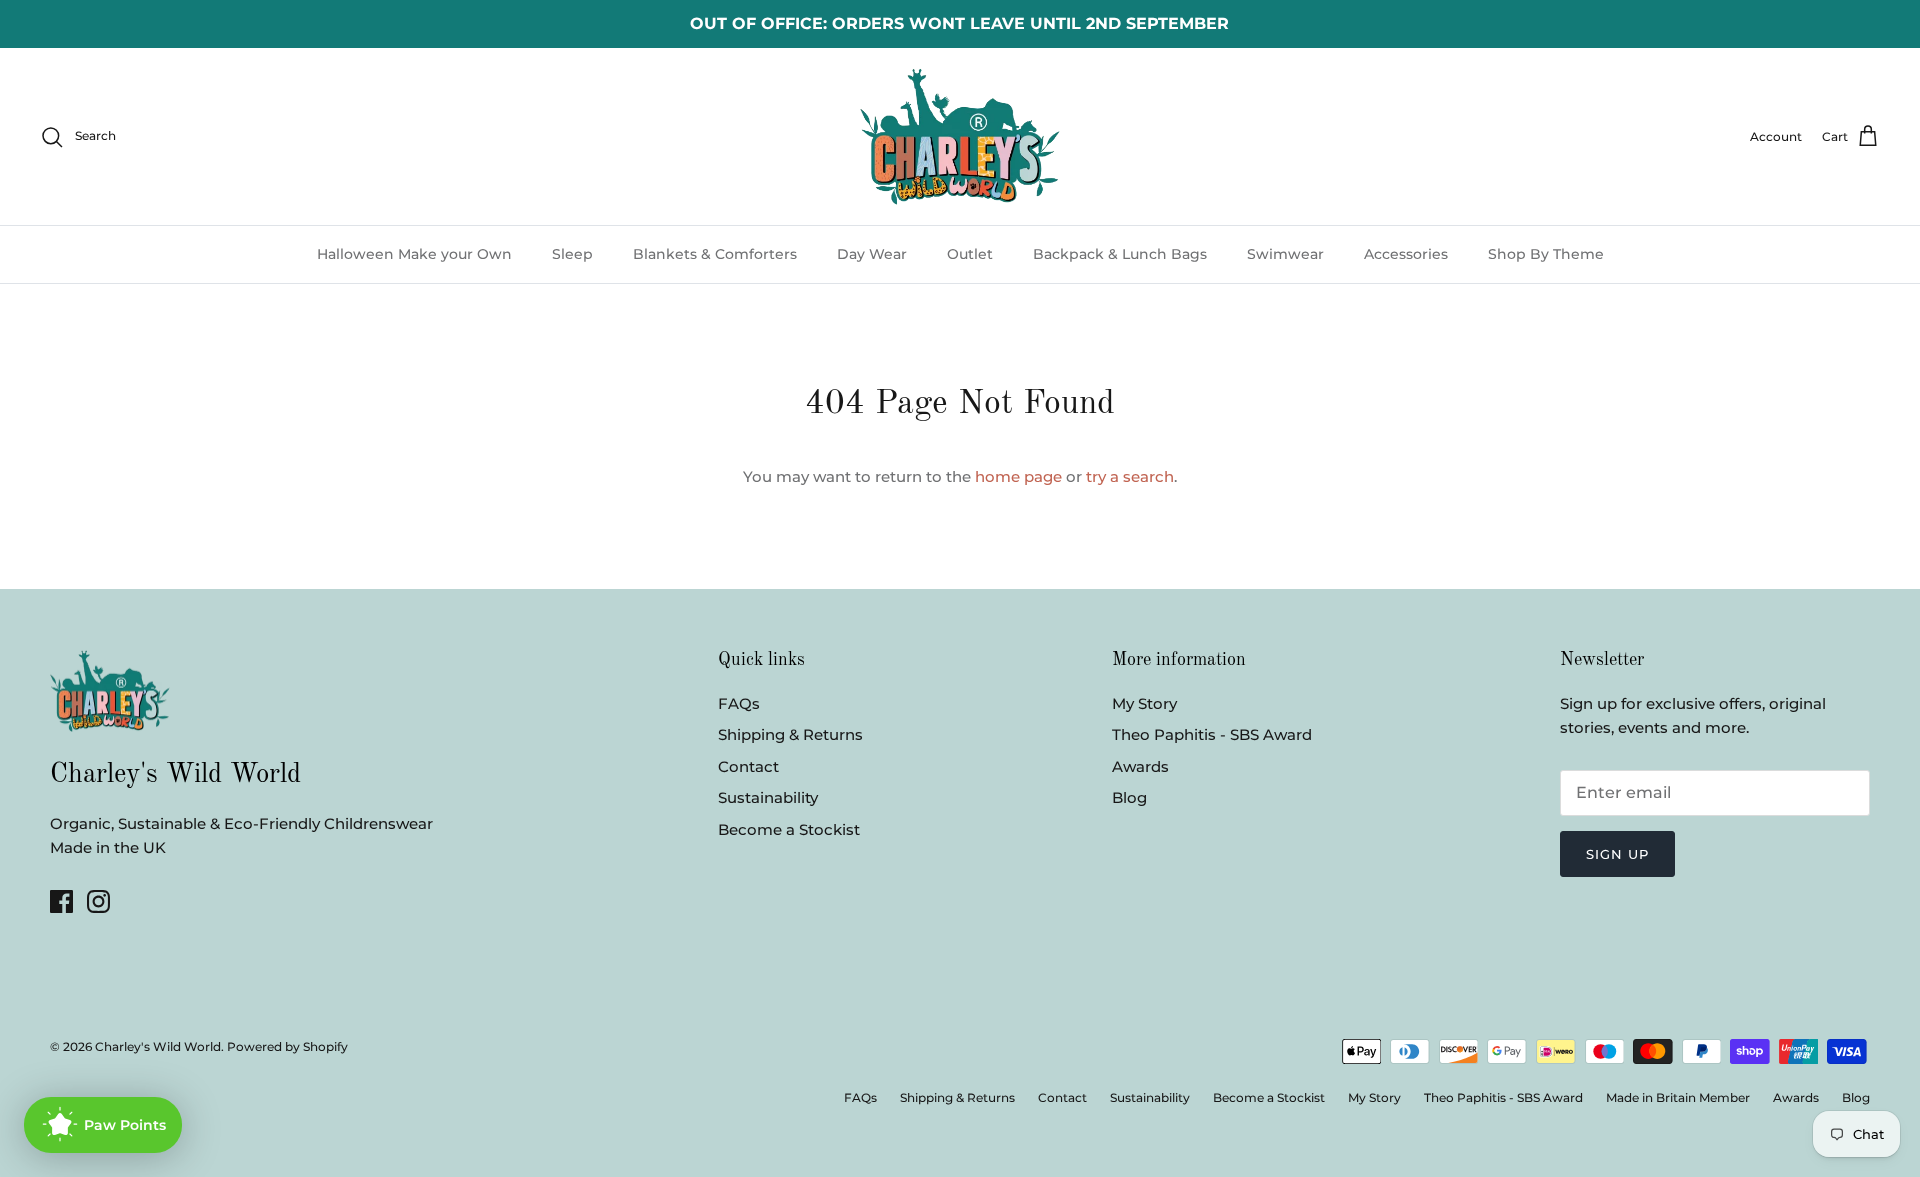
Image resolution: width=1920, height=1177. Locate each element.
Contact (748, 766)
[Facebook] (61, 901)
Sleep (572, 254)
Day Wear (872, 254)
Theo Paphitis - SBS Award (1212, 734)
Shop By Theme (1546, 254)
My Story (1144, 703)
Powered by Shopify (287, 1046)
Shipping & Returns (790, 734)
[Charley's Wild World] (960, 136)
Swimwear (1285, 254)
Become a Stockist (789, 829)
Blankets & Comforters (715, 254)
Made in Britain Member (1678, 1097)
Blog (1129, 797)
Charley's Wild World (158, 1046)
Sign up (1617, 854)
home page (1018, 476)
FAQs (739, 703)
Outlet (970, 254)
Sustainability (768, 797)
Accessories (1406, 254)
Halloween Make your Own (414, 254)
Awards (1140, 766)
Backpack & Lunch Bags (1120, 254)
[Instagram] (98, 901)
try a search (1130, 476)
